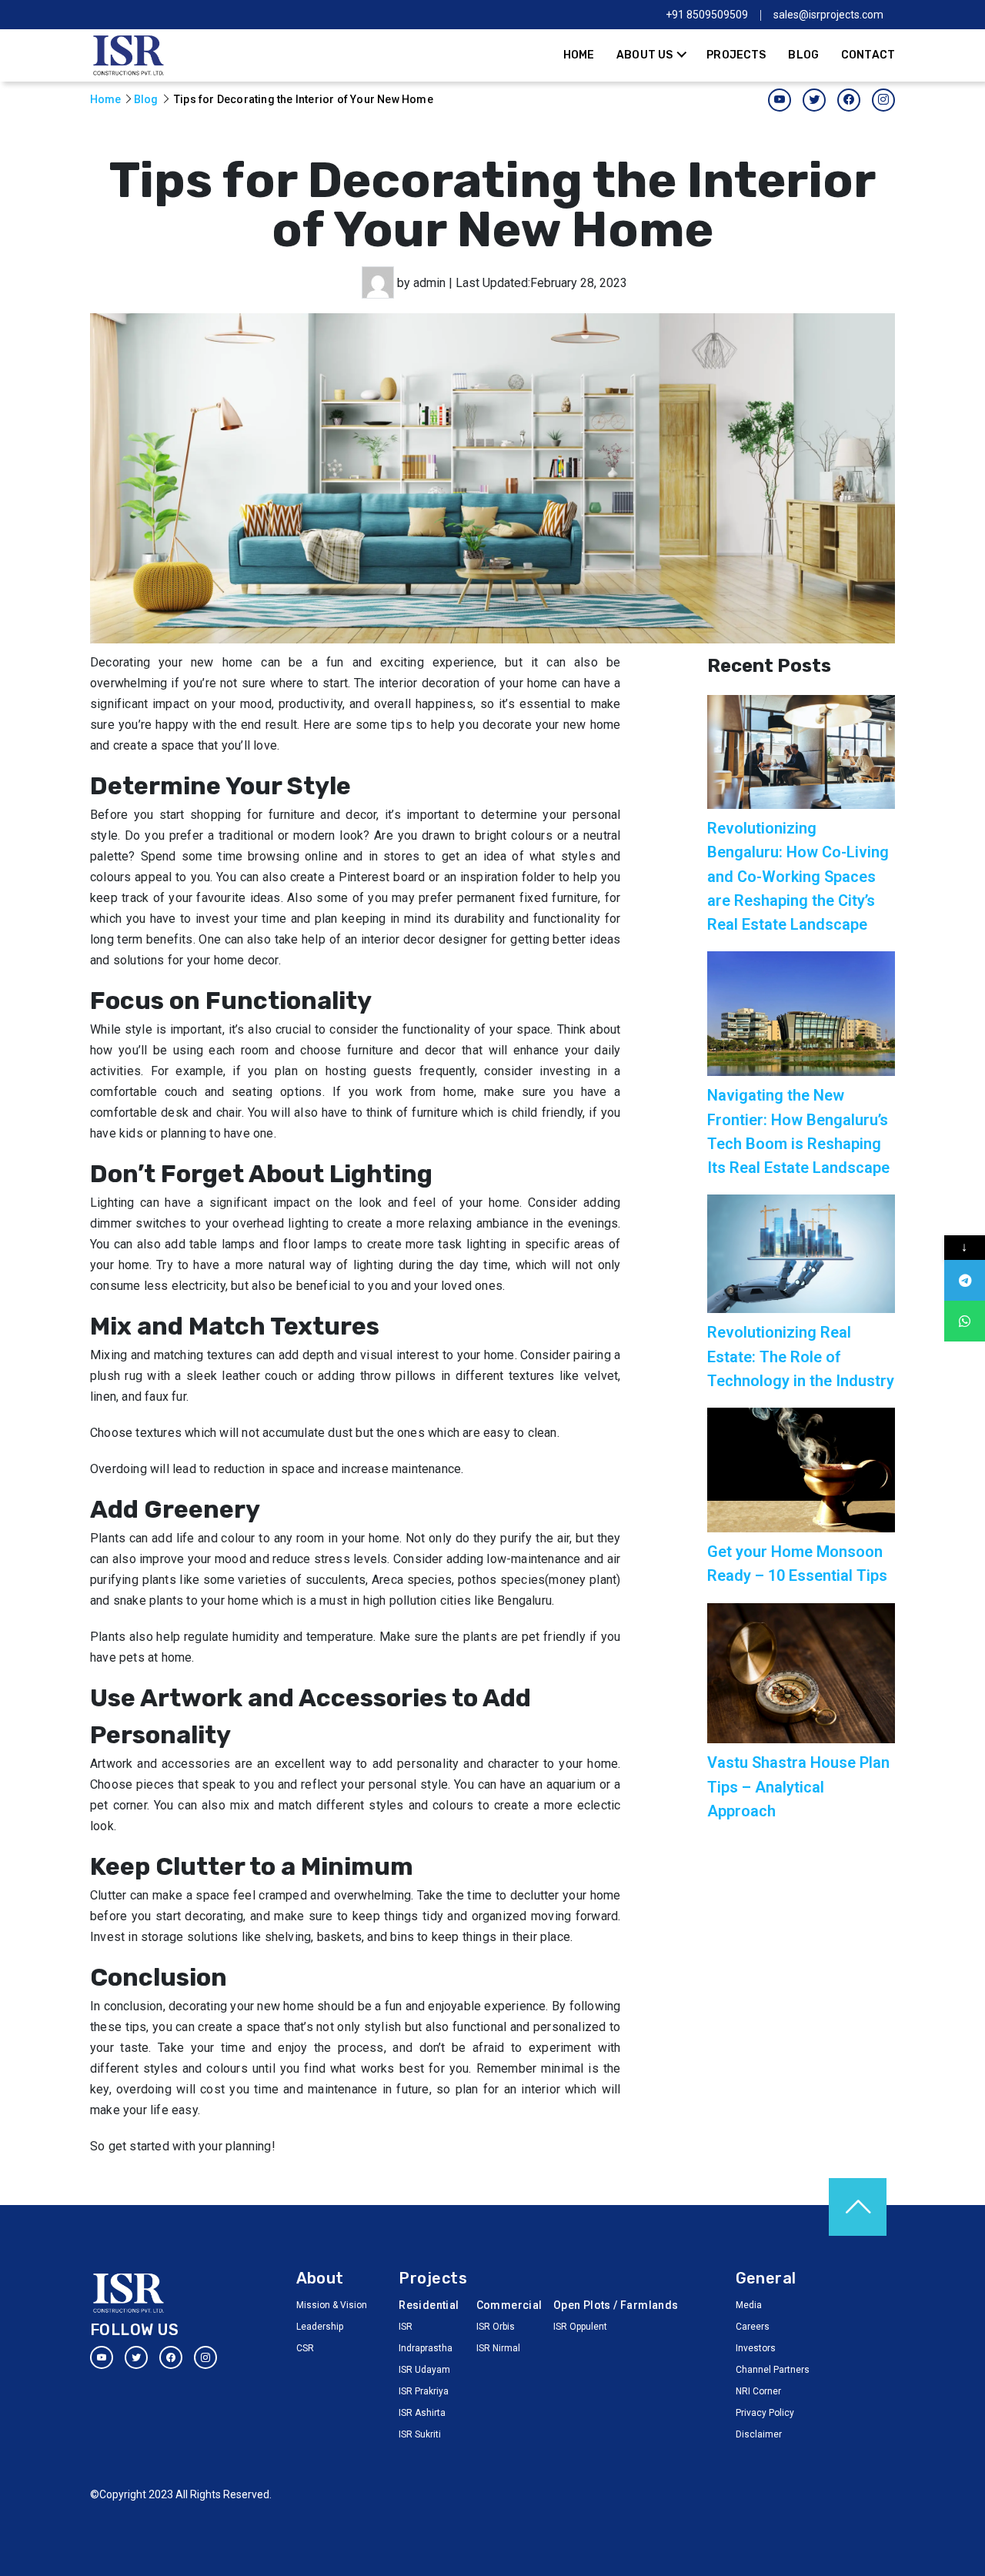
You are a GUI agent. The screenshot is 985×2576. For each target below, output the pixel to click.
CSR (305, 2348)
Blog (803, 55)
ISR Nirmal (498, 2348)
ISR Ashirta (422, 2413)
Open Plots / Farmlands (616, 2305)
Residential (428, 2305)
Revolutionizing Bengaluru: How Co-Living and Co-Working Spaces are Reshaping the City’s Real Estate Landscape (798, 876)
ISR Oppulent (580, 2327)
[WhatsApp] (965, 1321)
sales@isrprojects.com (828, 15)
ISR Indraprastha (426, 2337)
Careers (753, 2327)
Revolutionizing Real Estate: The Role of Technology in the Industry (801, 1356)
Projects (736, 55)
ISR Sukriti (420, 2434)
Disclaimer (759, 2434)
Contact (868, 55)
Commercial (506, 2305)
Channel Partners (773, 2370)
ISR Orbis (496, 2327)
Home (579, 55)
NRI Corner (758, 2391)
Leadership (320, 2327)
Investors (756, 2348)
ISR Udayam (424, 2370)
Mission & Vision (332, 2305)
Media (749, 2305)
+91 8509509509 (707, 15)
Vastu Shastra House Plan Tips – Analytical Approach (798, 1786)
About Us (644, 55)
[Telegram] (965, 1280)
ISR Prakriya (424, 2391)
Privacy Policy (765, 2413)
